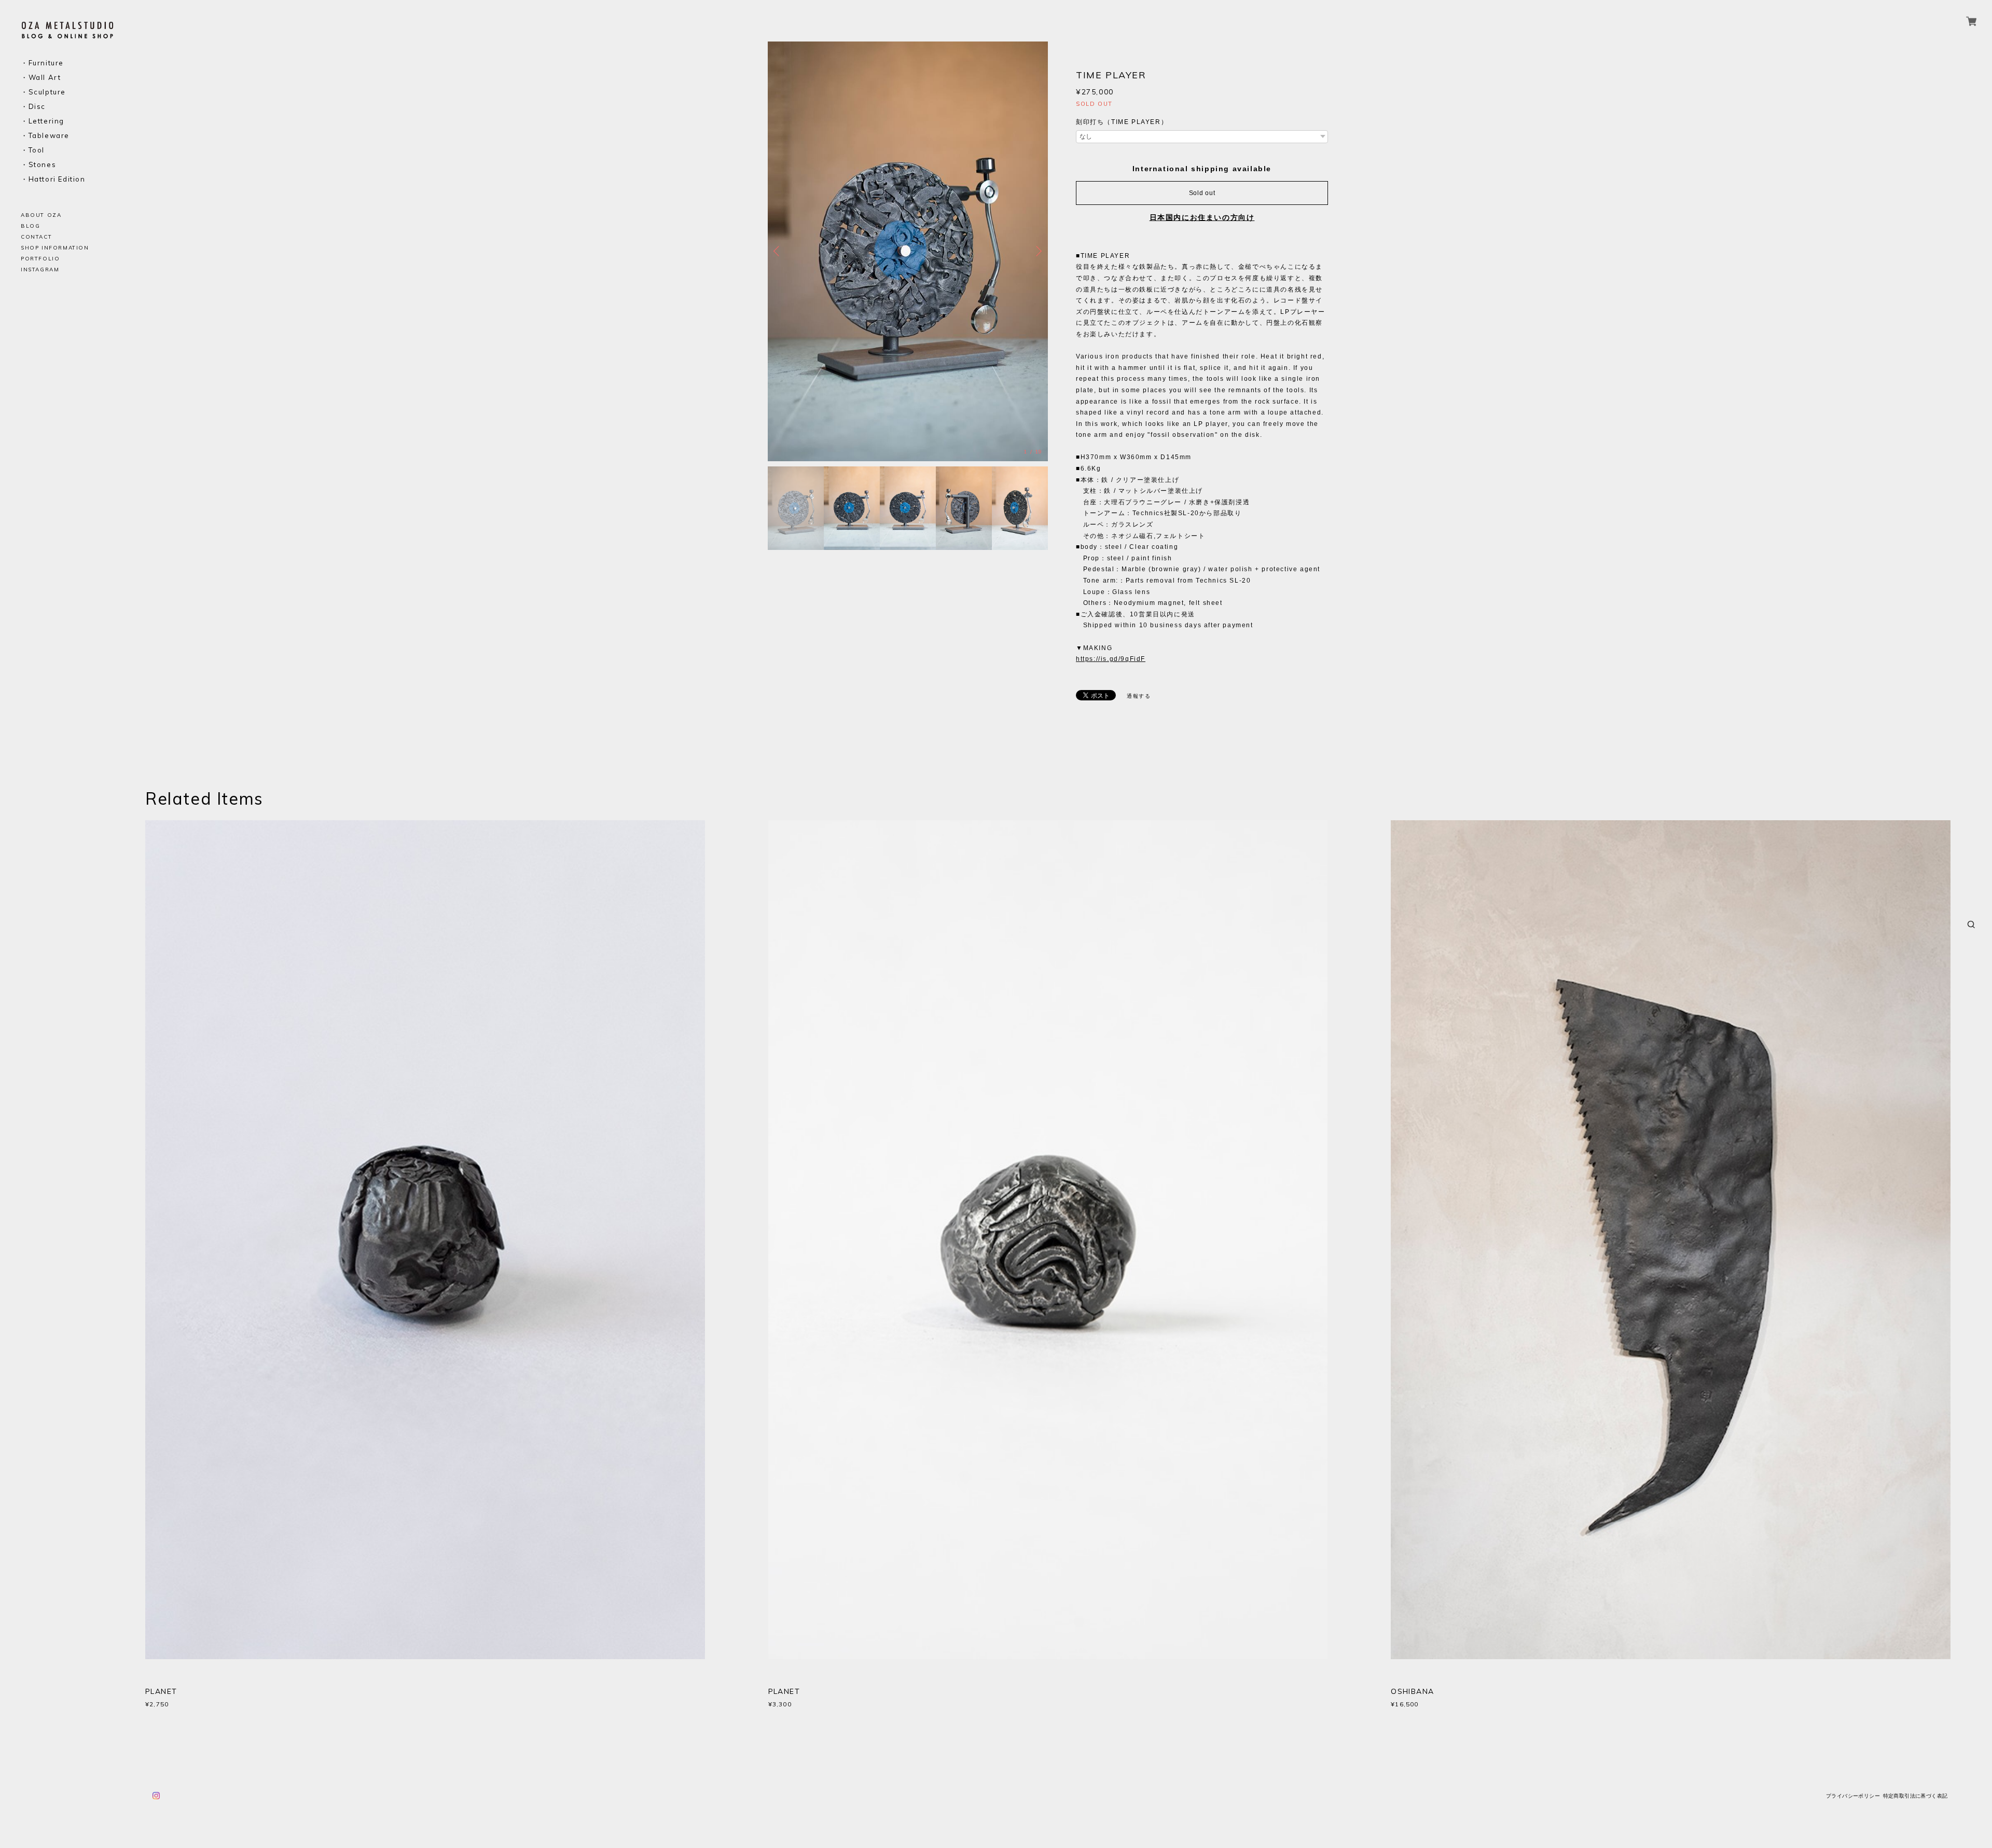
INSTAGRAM (40, 270)
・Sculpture (43, 92)
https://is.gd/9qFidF (1111, 659)
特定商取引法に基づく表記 (1915, 1796)
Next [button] (1037, 251)
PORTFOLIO (40, 259)
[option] (908, 251)
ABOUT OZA (41, 215)
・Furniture (42, 63)
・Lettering (43, 121)
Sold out (1202, 193)
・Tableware (45, 136)
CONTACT (36, 237)
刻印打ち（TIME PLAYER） (1122, 122)
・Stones (38, 165)
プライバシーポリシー (1853, 1796)
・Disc (33, 107)
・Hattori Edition (53, 179)
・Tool (33, 150)
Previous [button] (778, 251)
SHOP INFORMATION (55, 248)
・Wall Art (41, 78)
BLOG (30, 226)
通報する (1139, 696)
